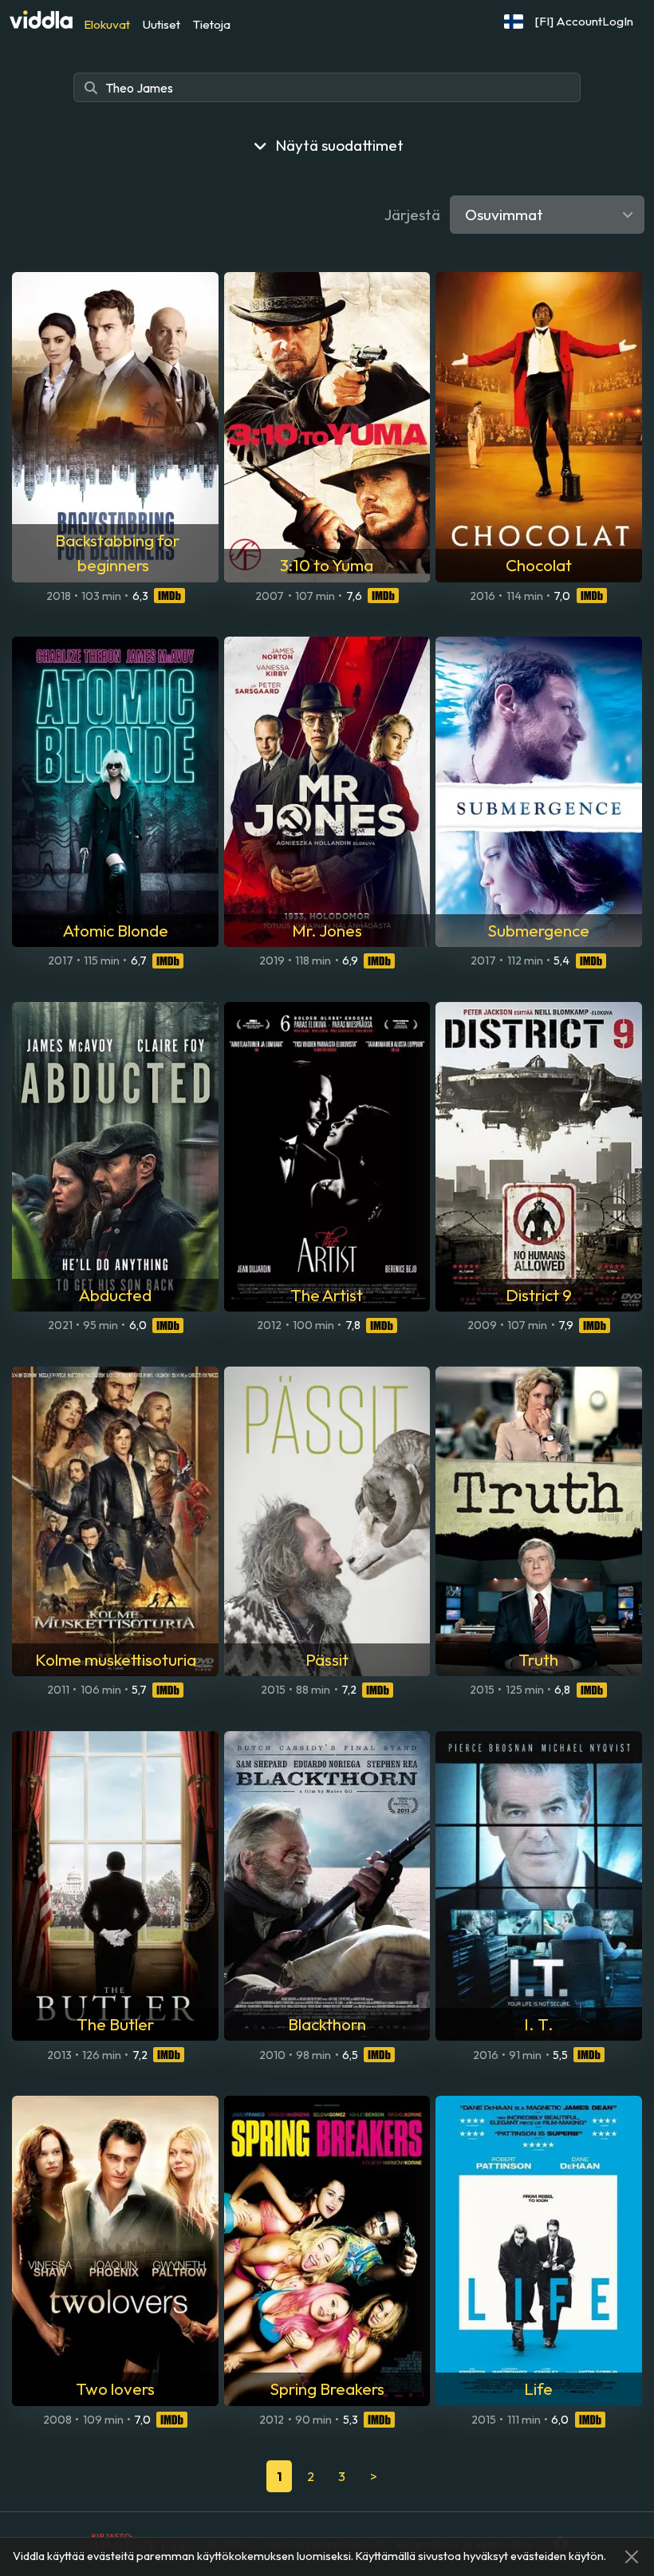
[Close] (632, 2557)
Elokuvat (107, 24)
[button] (514, 22)
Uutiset (162, 24)
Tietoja (212, 24)
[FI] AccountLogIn (584, 21)
